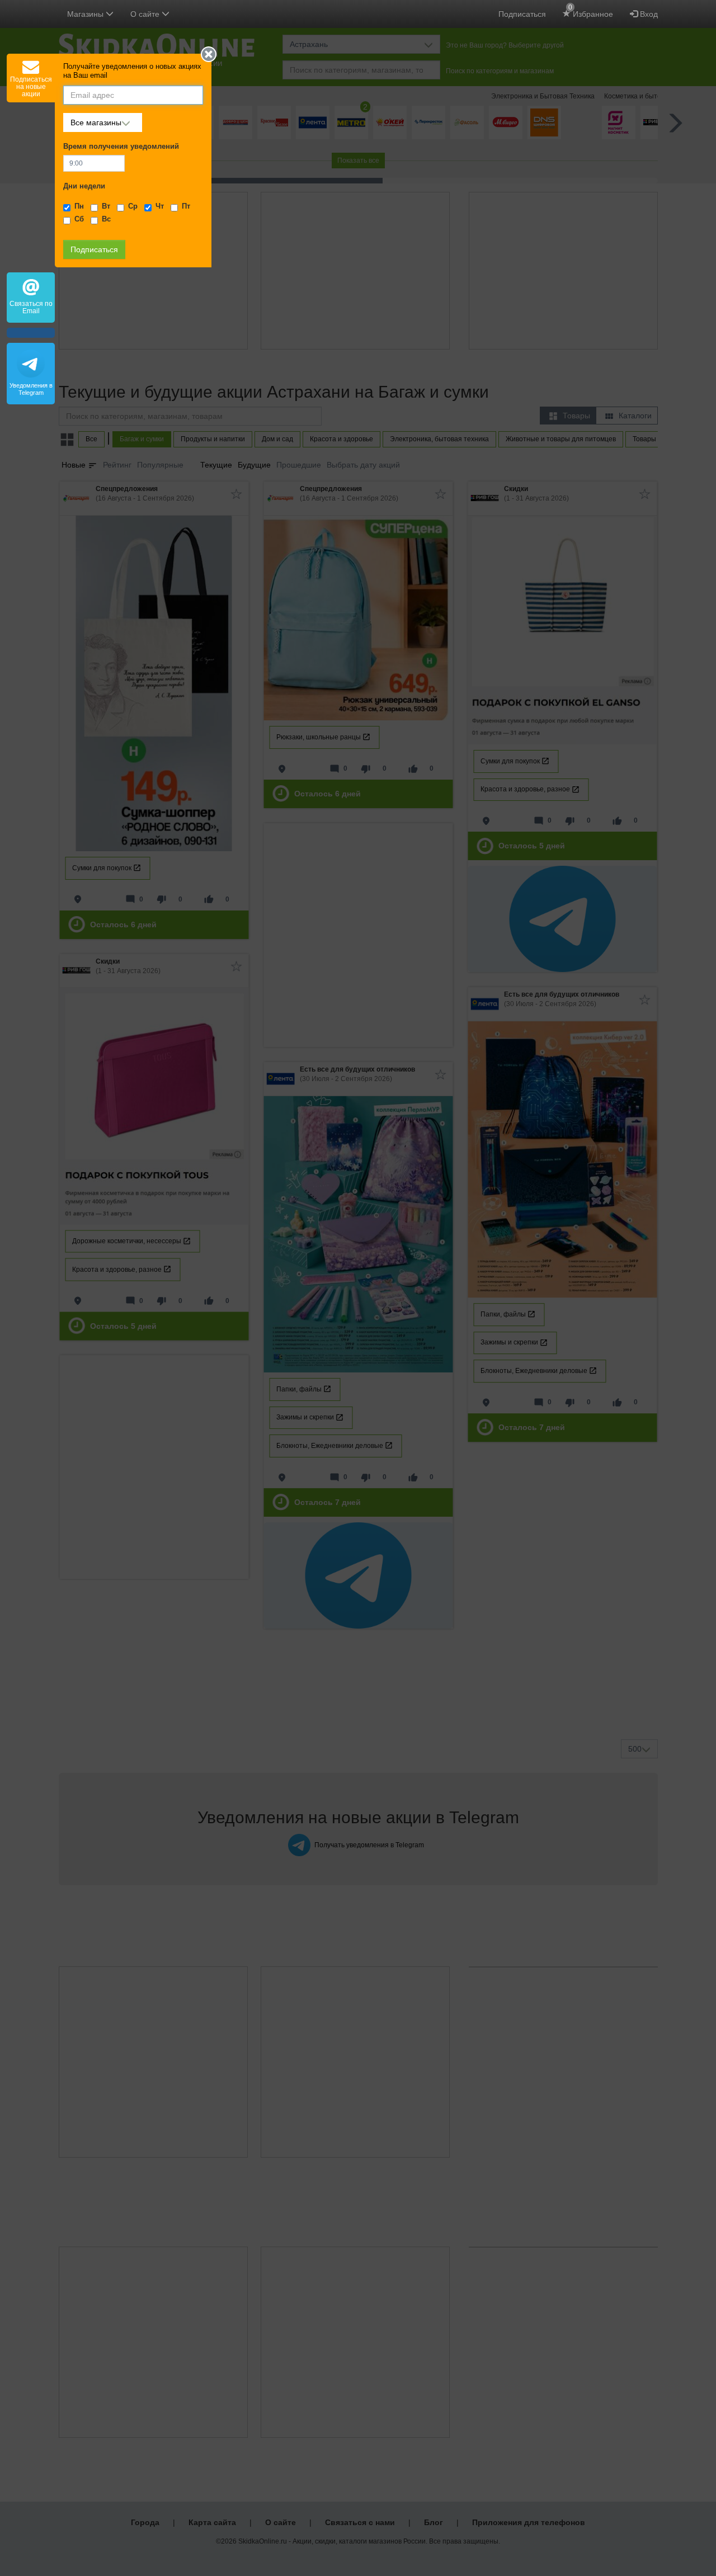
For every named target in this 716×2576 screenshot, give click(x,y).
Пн (79, 206)
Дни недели (84, 186)
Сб (79, 219)
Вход (648, 14)
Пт (186, 206)
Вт (106, 206)
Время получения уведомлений (121, 147)
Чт (160, 206)
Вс (106, 219)
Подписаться (522, 14)
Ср (133, 206)
